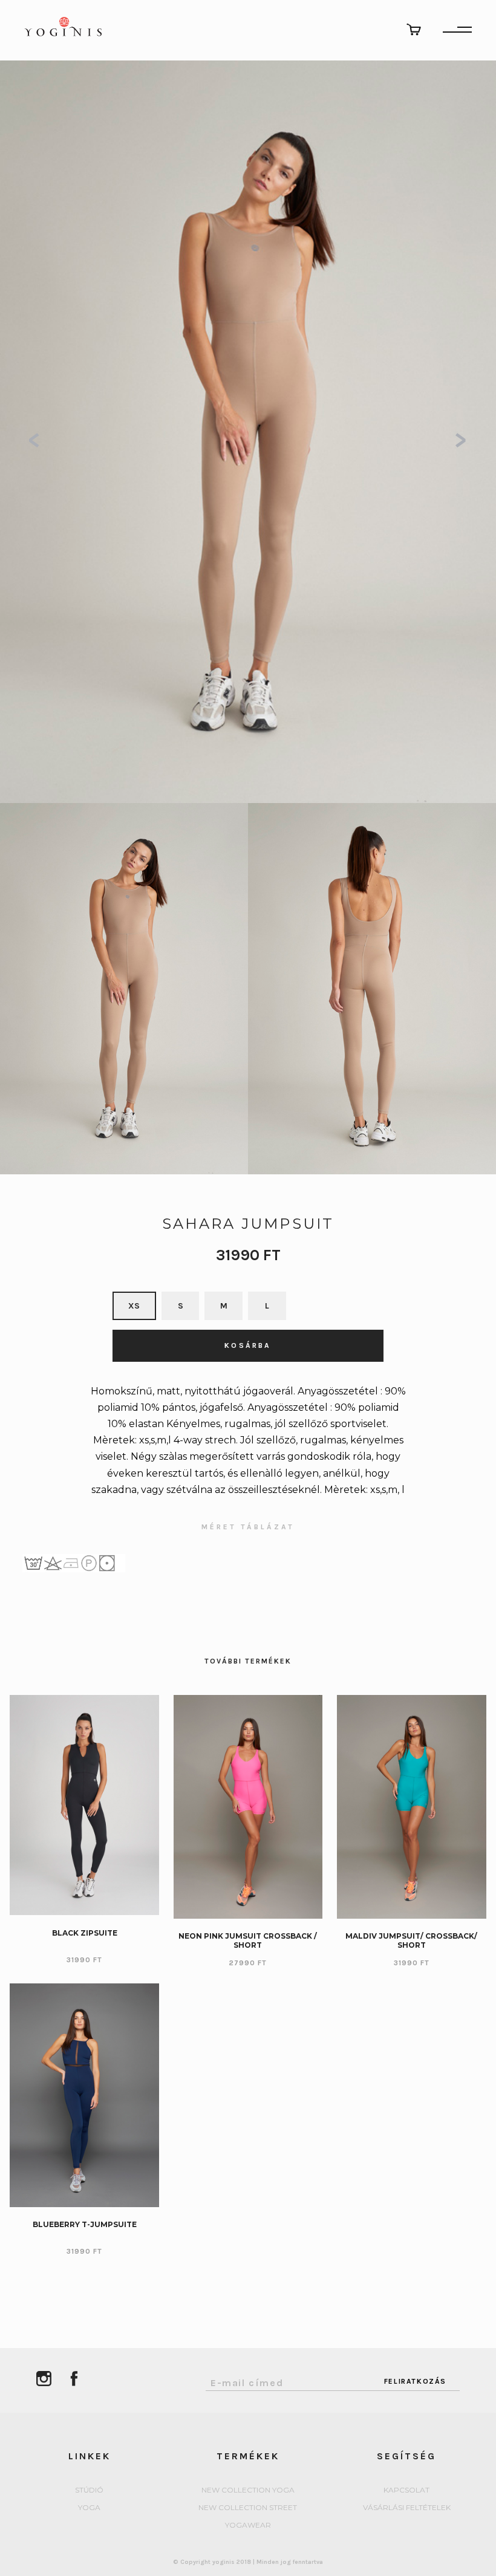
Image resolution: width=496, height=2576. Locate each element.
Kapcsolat (406, 2490)
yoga (89, 2508)
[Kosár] (414, 29)
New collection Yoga (248, 2490)
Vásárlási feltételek (407, 2508)
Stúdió (89, 2490)
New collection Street (248, 2508)
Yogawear (248, 2526)
